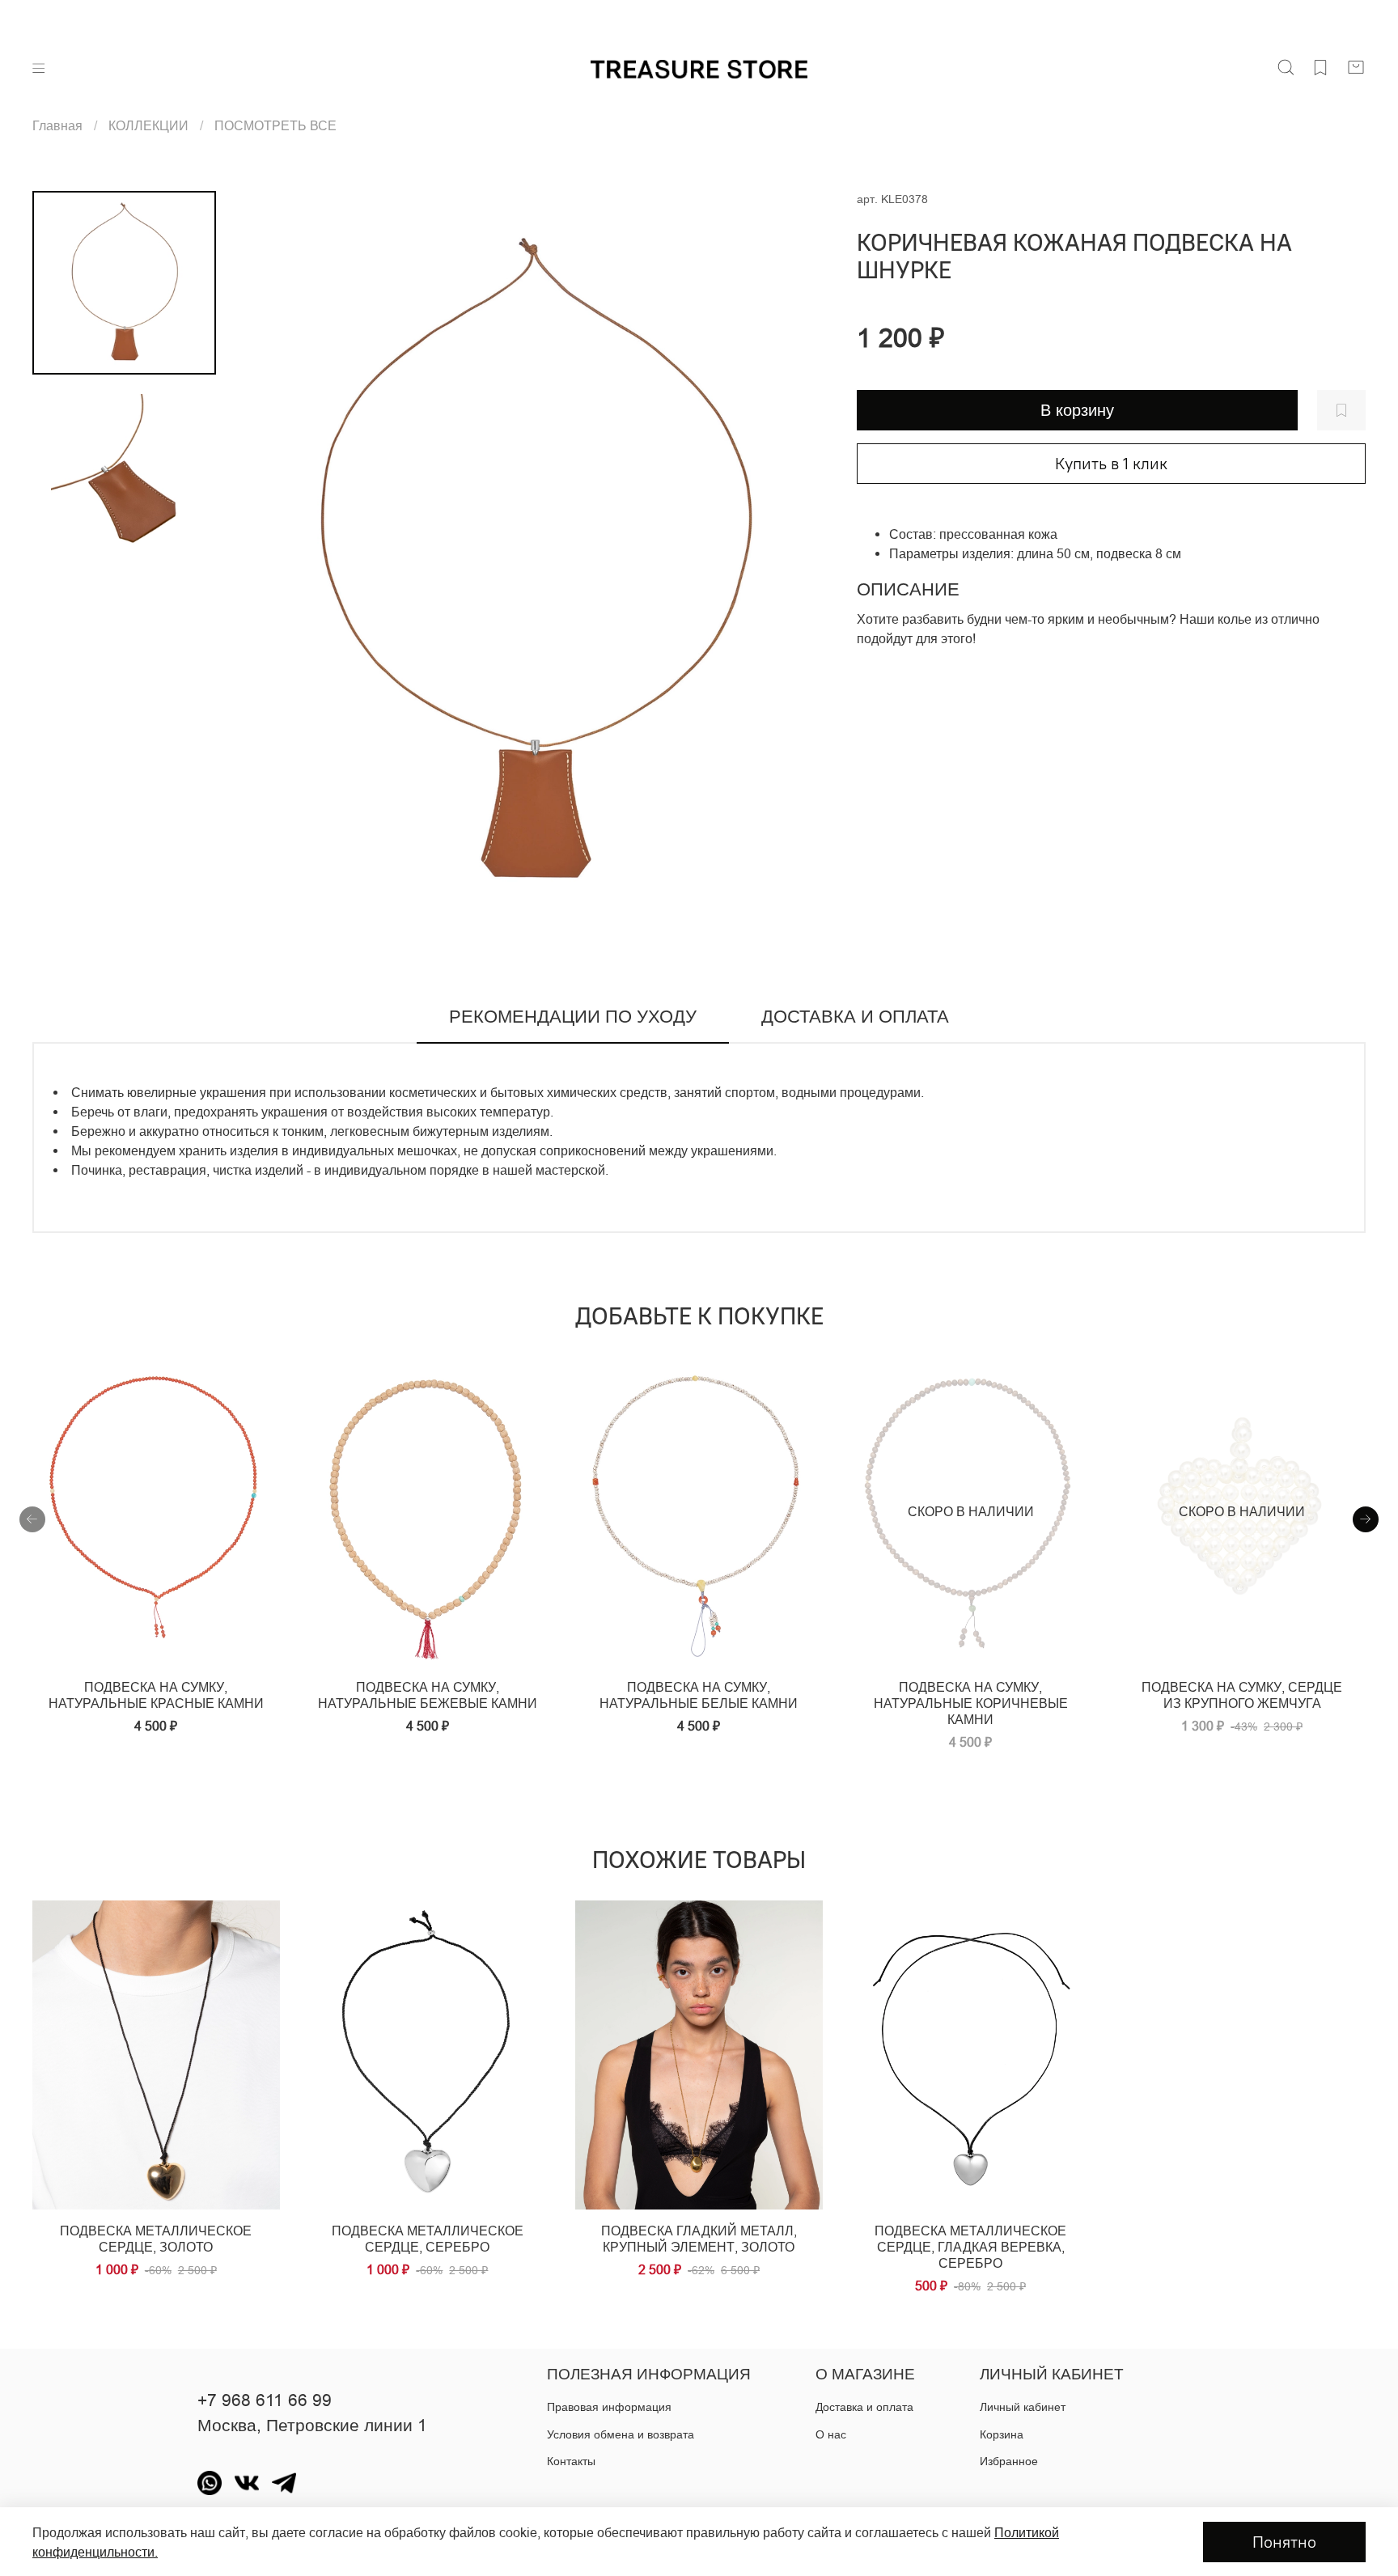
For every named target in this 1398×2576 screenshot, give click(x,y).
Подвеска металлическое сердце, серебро (428, 2239)
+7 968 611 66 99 (265, 2400)
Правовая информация (609, 2407)
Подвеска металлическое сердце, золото (156, 2239)
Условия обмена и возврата (621, 2434)
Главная (57, 125)
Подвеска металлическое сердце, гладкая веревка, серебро (970, 2247)
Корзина (1002, 2434)
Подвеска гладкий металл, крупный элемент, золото (699, 2239)
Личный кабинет (1023, 2407)
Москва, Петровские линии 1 (312, 2426)
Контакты (571, 2461)
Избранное (1009, 2461)
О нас (831, 2434)
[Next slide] (800, 563)
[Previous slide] (269, 563)
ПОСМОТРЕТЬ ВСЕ (275, 125)
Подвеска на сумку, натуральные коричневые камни (971, 1703)
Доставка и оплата (864, 2407)
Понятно (1284, 2542)
